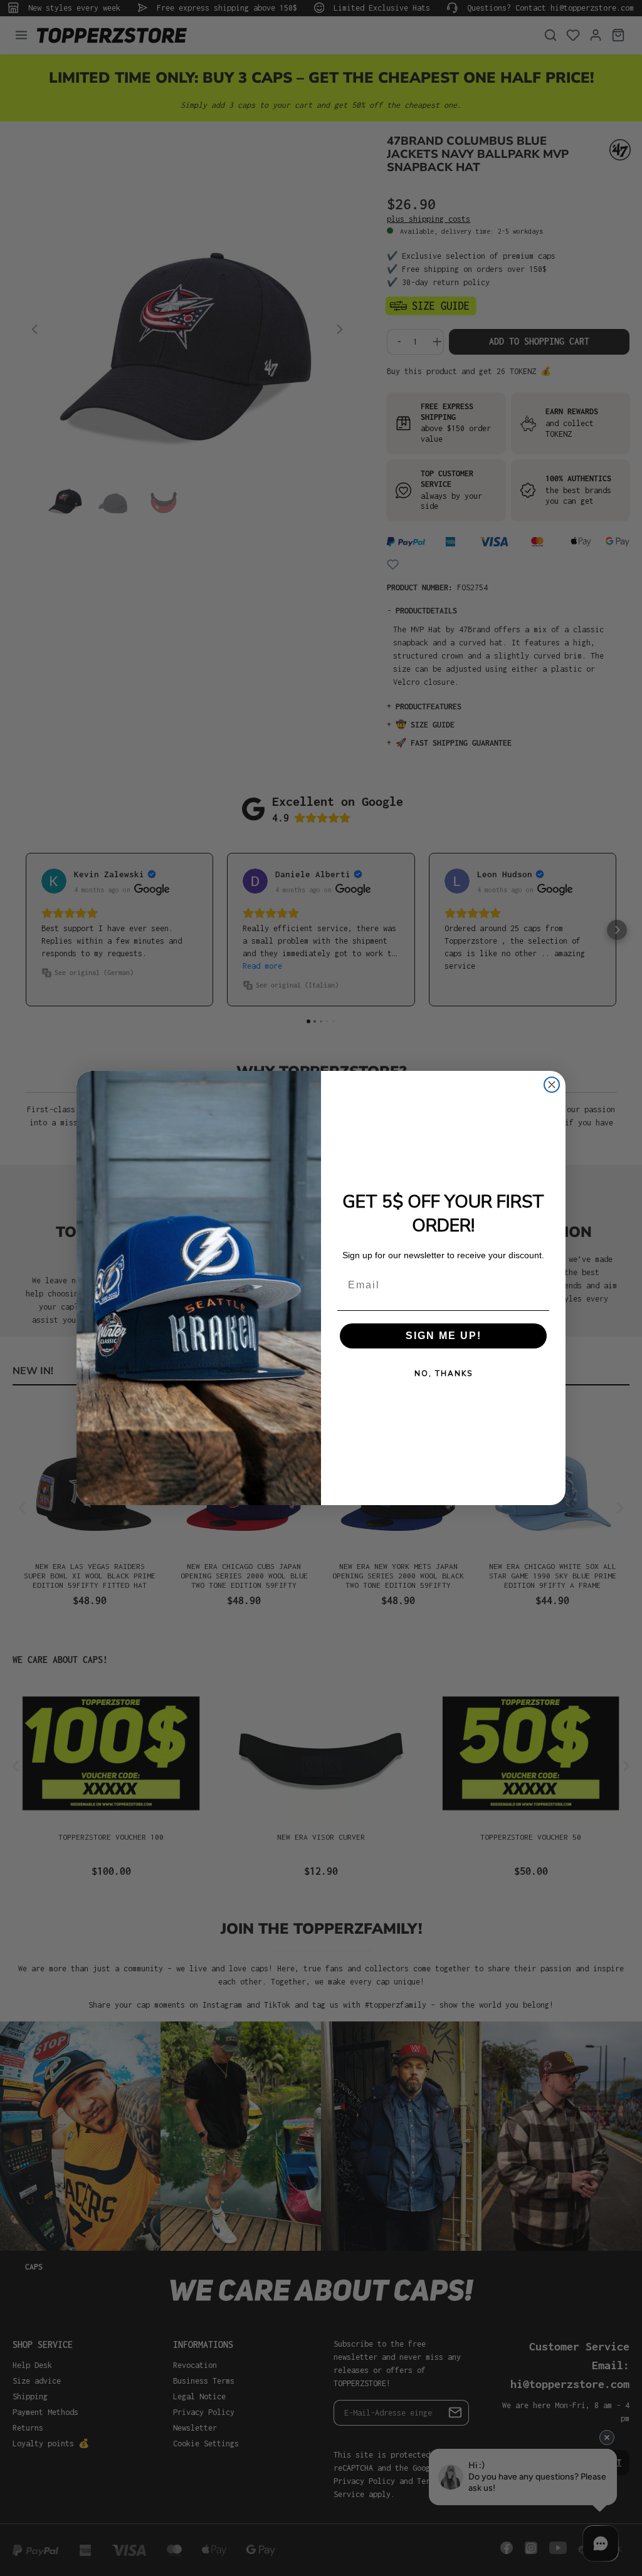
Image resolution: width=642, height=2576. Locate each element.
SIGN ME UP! (444, 1336)
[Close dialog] (552, 1085)
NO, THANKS (444, 1374)
